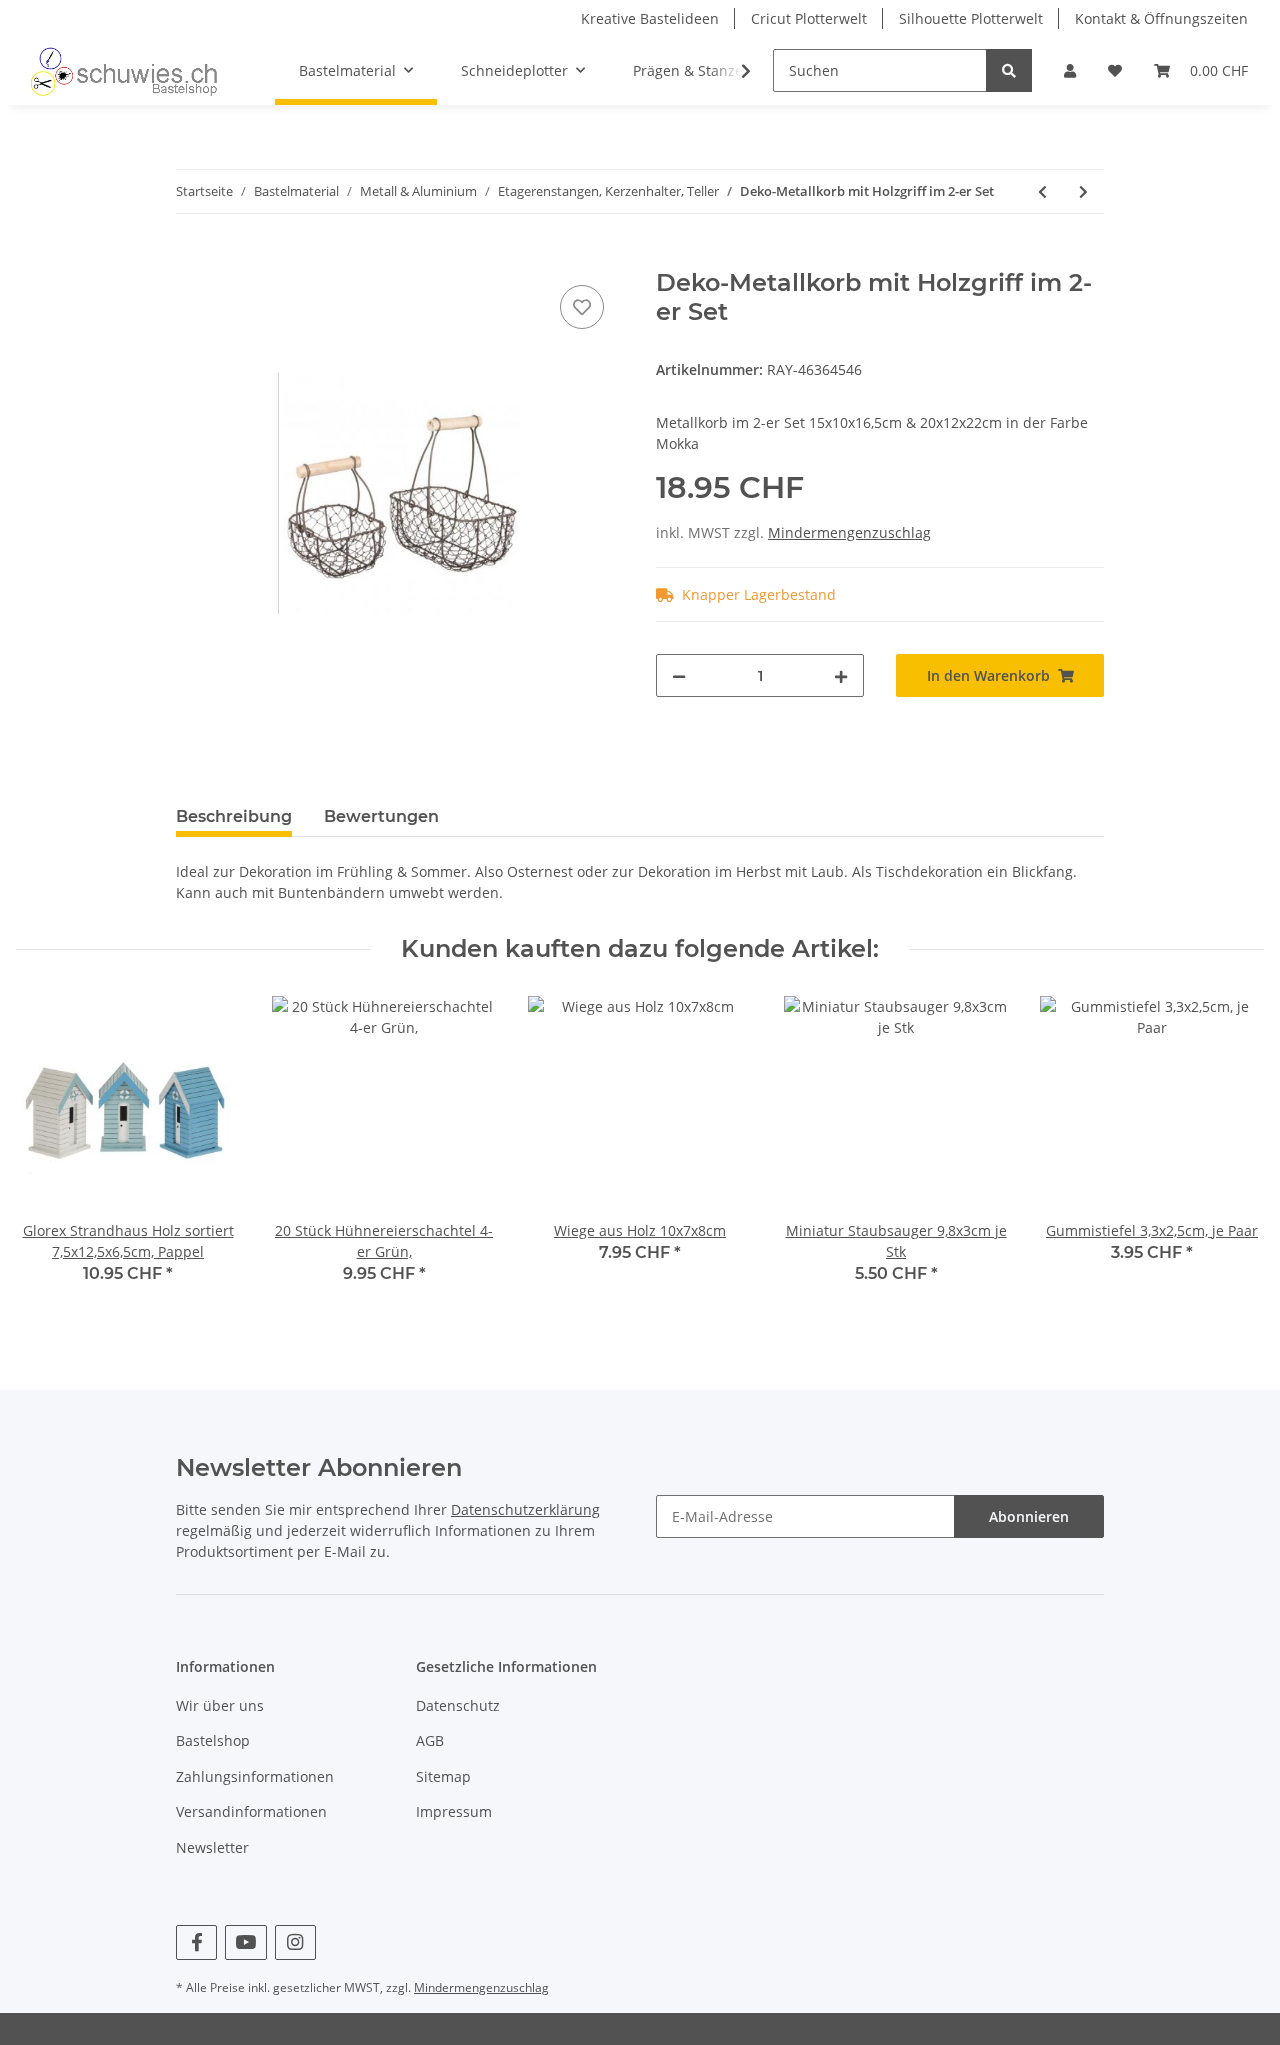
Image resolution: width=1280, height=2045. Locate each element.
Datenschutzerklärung (525, 1509)
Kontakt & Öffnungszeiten (1161, 18)
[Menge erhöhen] (841, 675)
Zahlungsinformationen (255, 1776)
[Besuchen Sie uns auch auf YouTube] (245, 1942)
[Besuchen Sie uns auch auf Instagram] (295, 1942)
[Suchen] (1009, 70)
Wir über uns (220, 1705)
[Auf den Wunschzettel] (582, 307)
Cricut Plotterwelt (809, 18)
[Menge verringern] (679, 675)
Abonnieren (1029, 1516)
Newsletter (212, 1847)
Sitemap (443, 1776)
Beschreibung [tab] (234, 816)
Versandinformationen (251, 1811)
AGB (430, 1740)
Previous (49, 1153)
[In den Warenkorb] (192, 258)
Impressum (454, 1811)
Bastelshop (213, 1740)
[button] (1070, 70)
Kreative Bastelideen (650, 18)
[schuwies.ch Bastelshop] (121, 71)
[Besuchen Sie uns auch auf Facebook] (196, 1942)
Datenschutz (458, 1705)
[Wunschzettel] (1115, 70)
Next (1231, 1153)
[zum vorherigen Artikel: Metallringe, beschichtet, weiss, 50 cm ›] (1042, 191)
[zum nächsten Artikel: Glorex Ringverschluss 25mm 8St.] (1083, 191)
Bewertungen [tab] (381, 816)
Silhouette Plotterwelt (971, 18)
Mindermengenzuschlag (849, 532)
